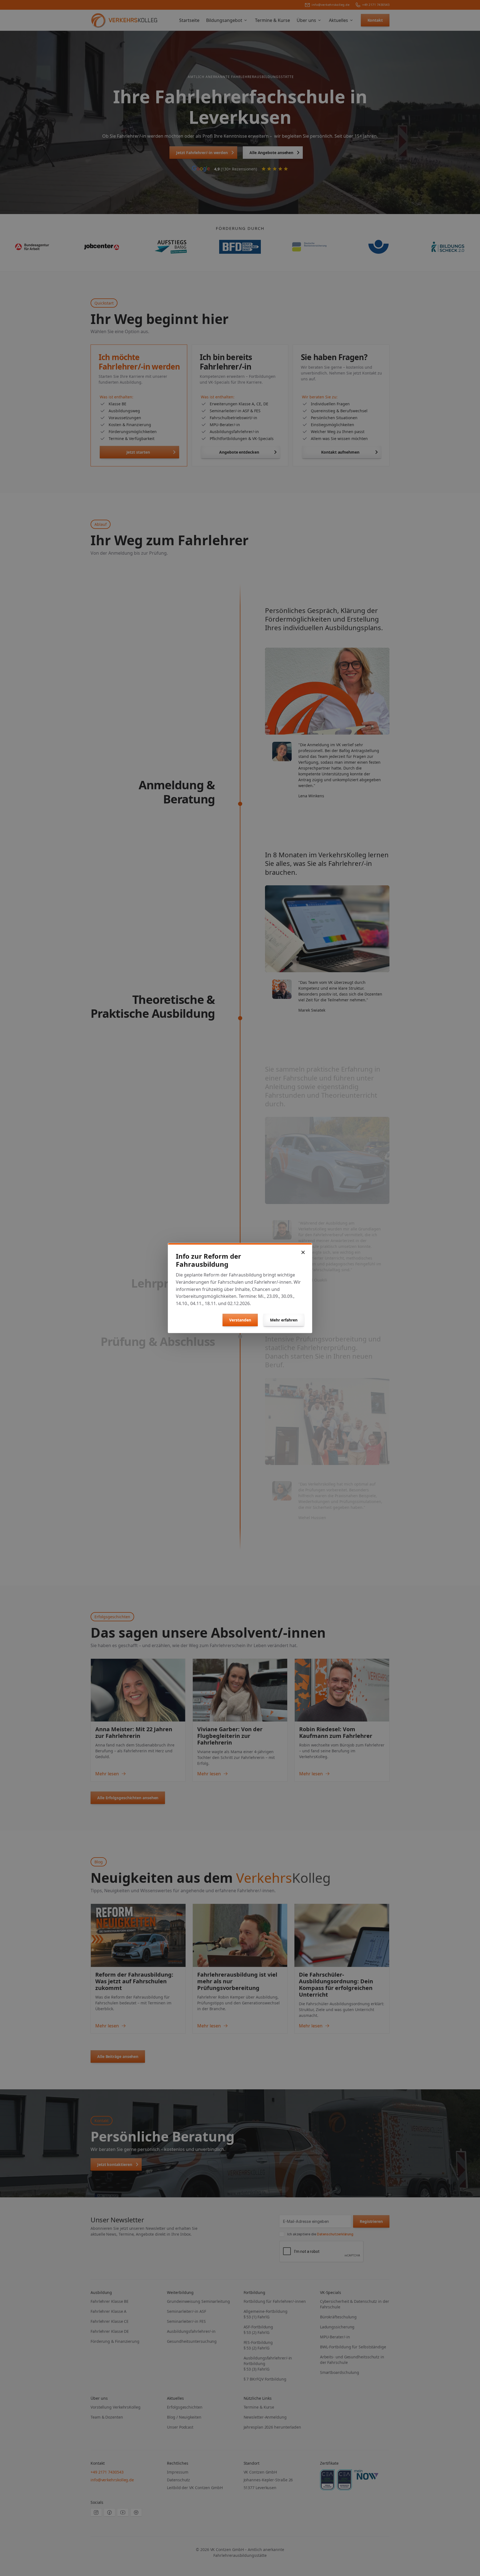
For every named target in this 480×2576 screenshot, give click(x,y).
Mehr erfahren (284, 1320)
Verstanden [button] (240, 1320)
